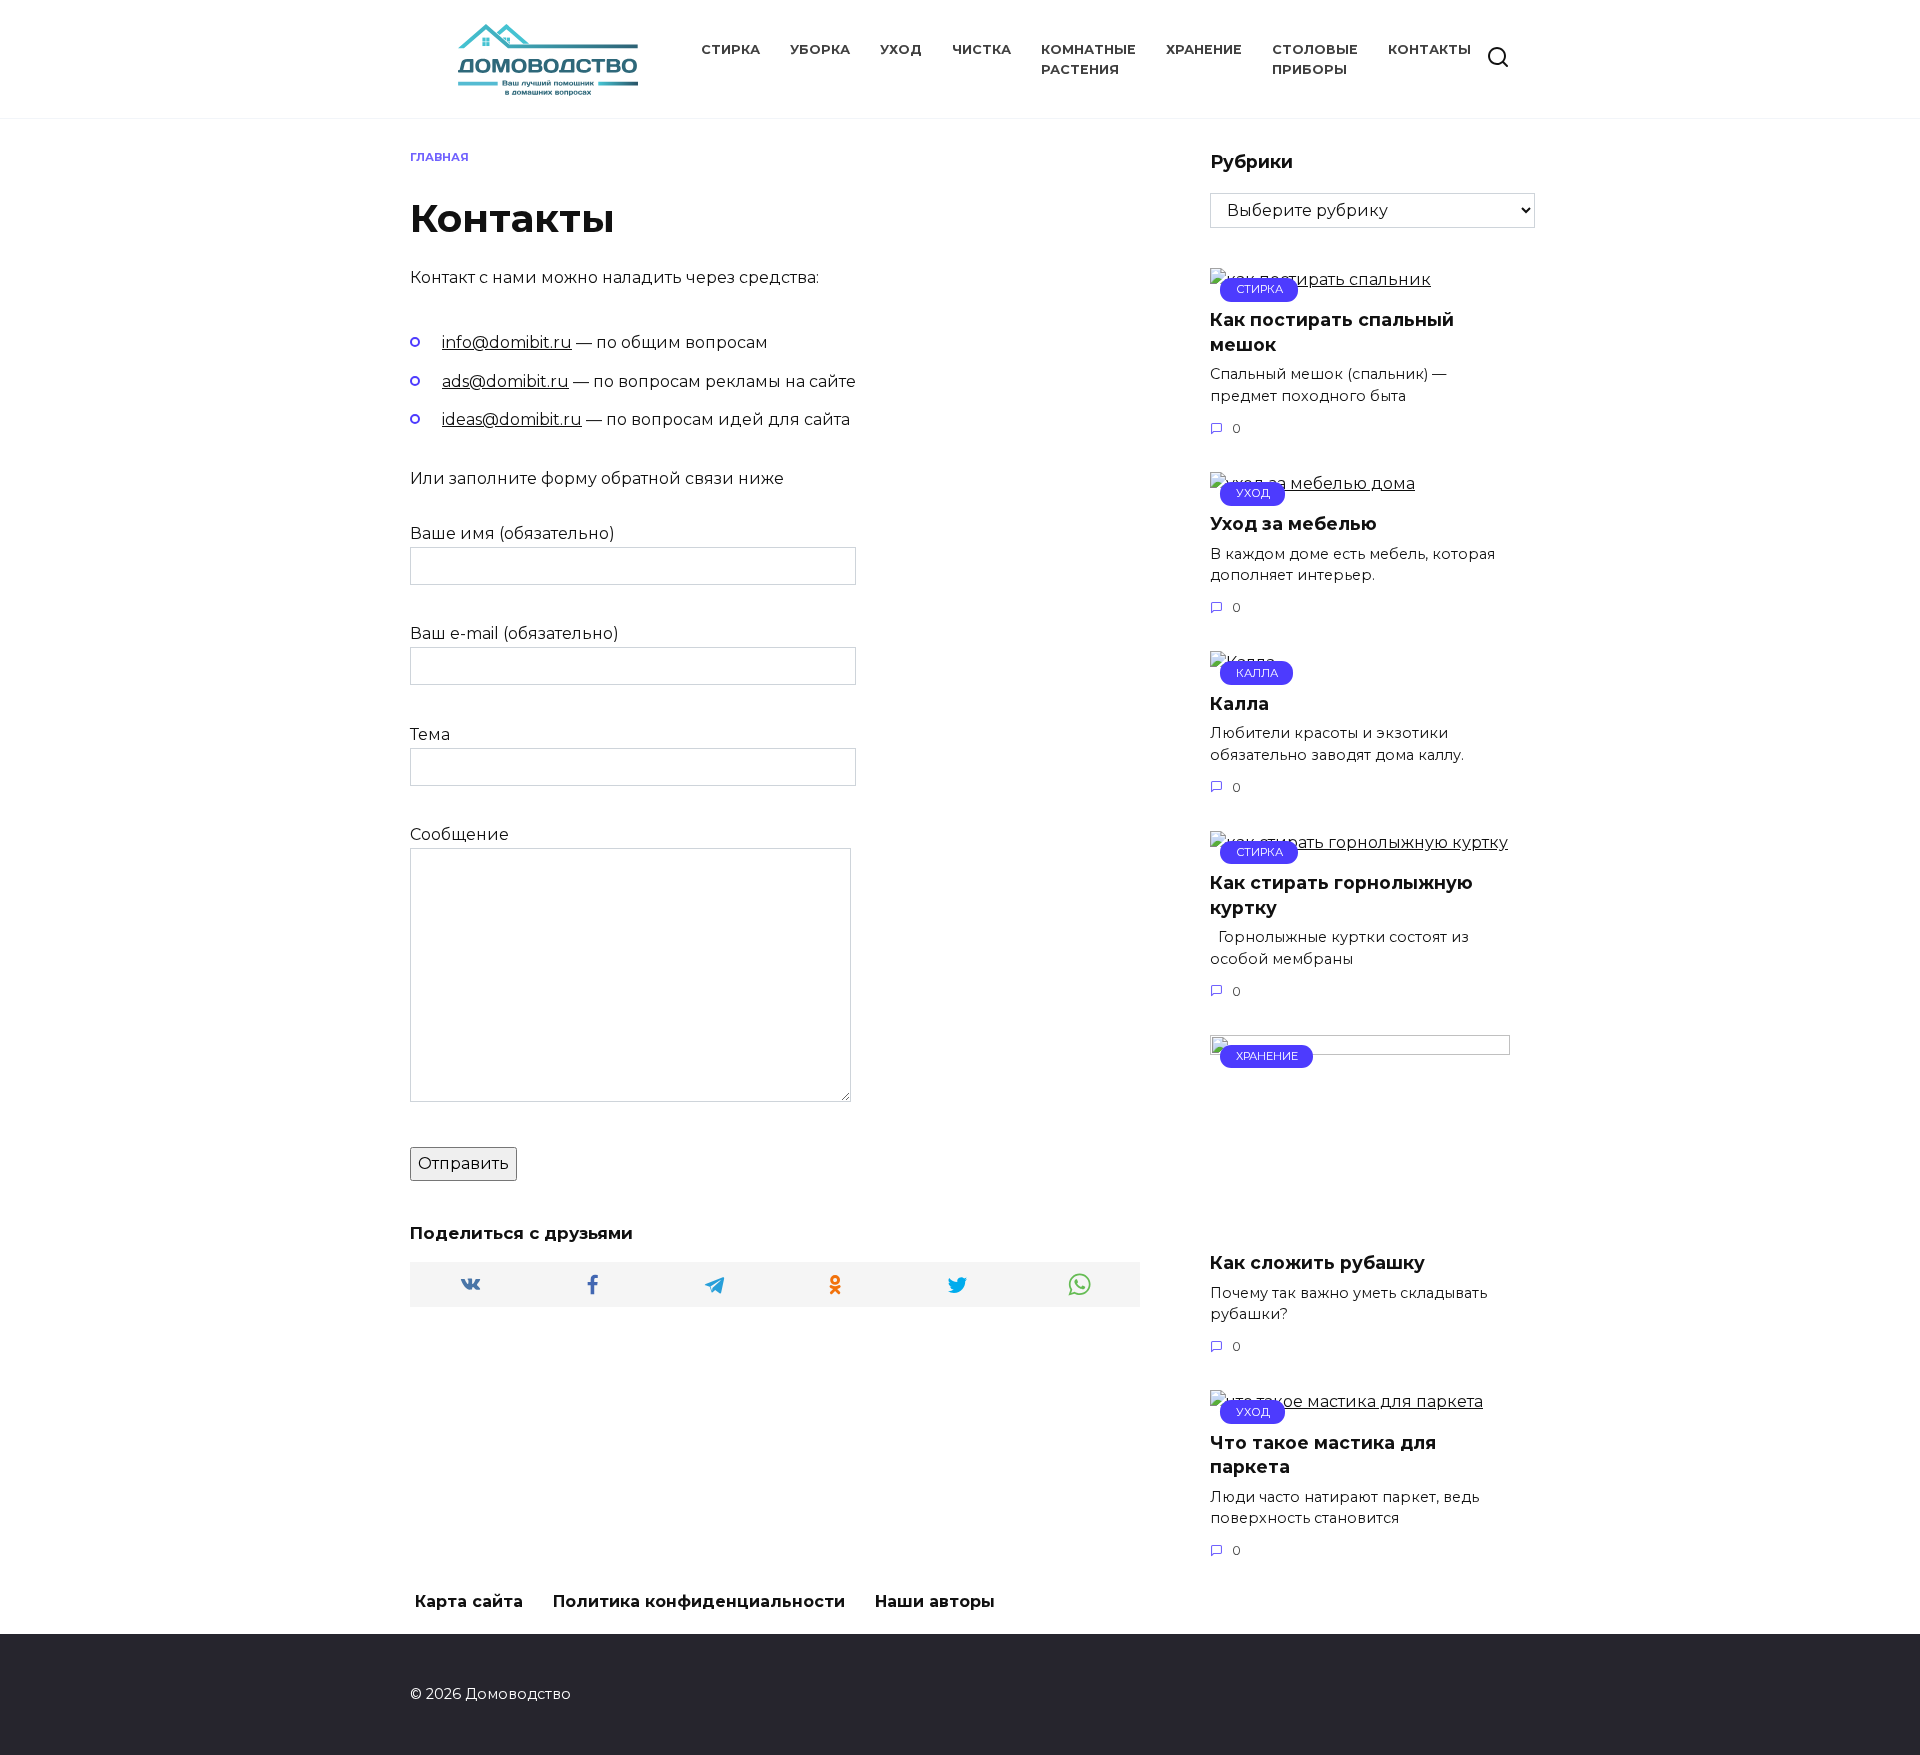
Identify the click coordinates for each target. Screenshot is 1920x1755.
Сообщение (459, 834)
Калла (1239, 702)
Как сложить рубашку (1317, 1262)
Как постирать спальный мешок (1332, 332)
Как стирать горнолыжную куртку (1341, 895)
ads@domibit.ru (505, 381)
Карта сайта (469, 1601)
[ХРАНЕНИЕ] (1360, 1222)
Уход (901, 49)
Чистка (981, 49)
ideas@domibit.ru (512, 419)
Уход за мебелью (1293, 523)
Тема (430, 734)
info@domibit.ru (507, 342)
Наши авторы (935, 1601)
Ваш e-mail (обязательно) (514, 633)
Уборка (820, 49)
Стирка (730, 49)
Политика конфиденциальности (699, 1601)
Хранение (1204, 49)
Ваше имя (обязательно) (512, 533)
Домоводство (528, 40)
